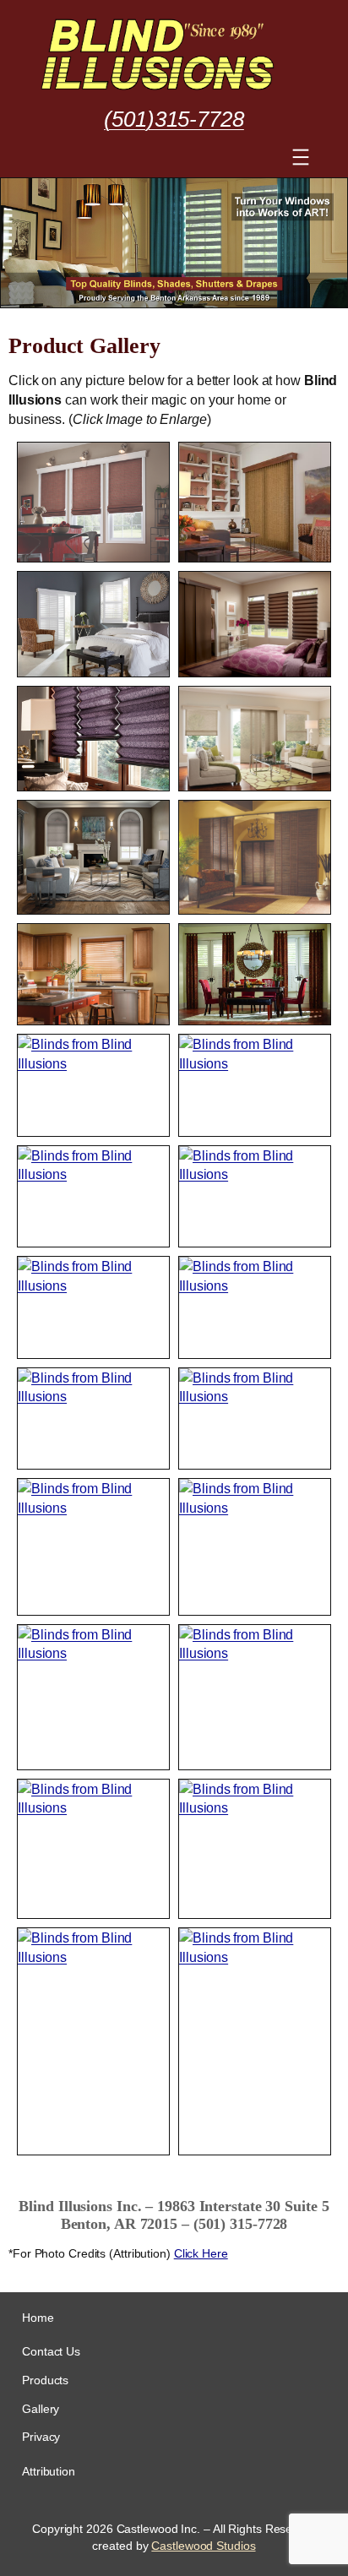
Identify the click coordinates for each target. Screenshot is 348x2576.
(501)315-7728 (174, 119)
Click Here (201, 2253)
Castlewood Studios (203, 2546)
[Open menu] (301, 157)
